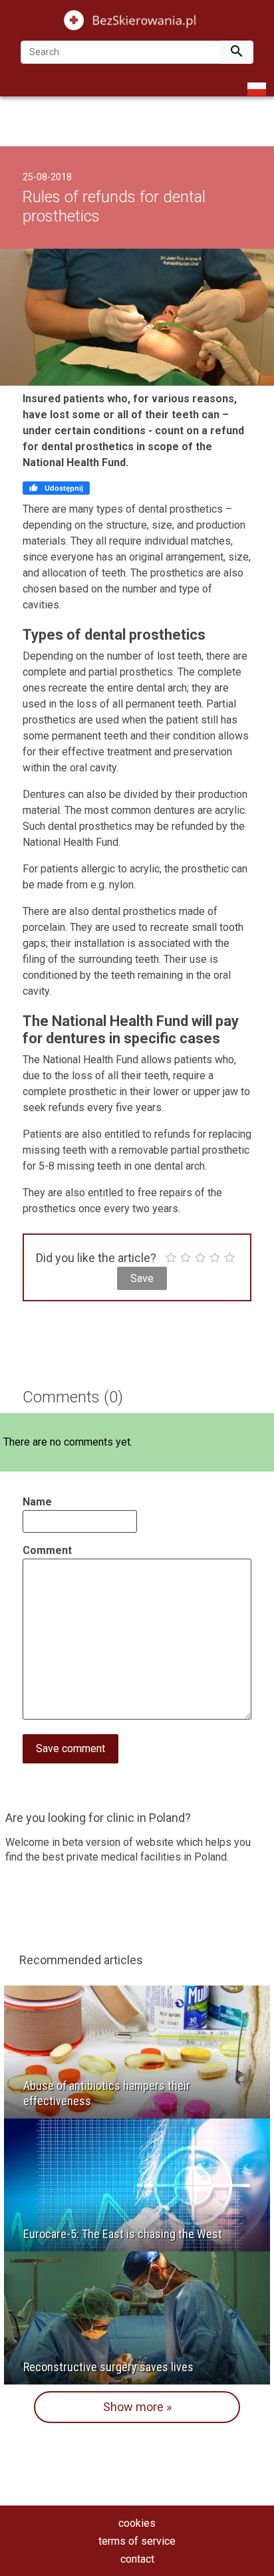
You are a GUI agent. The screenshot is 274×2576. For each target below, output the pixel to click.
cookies (137, 2523)
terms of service (137, 2541)
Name (37, 1502)
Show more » (137, 2407)
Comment (47, 1550)
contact (137, 2559)
